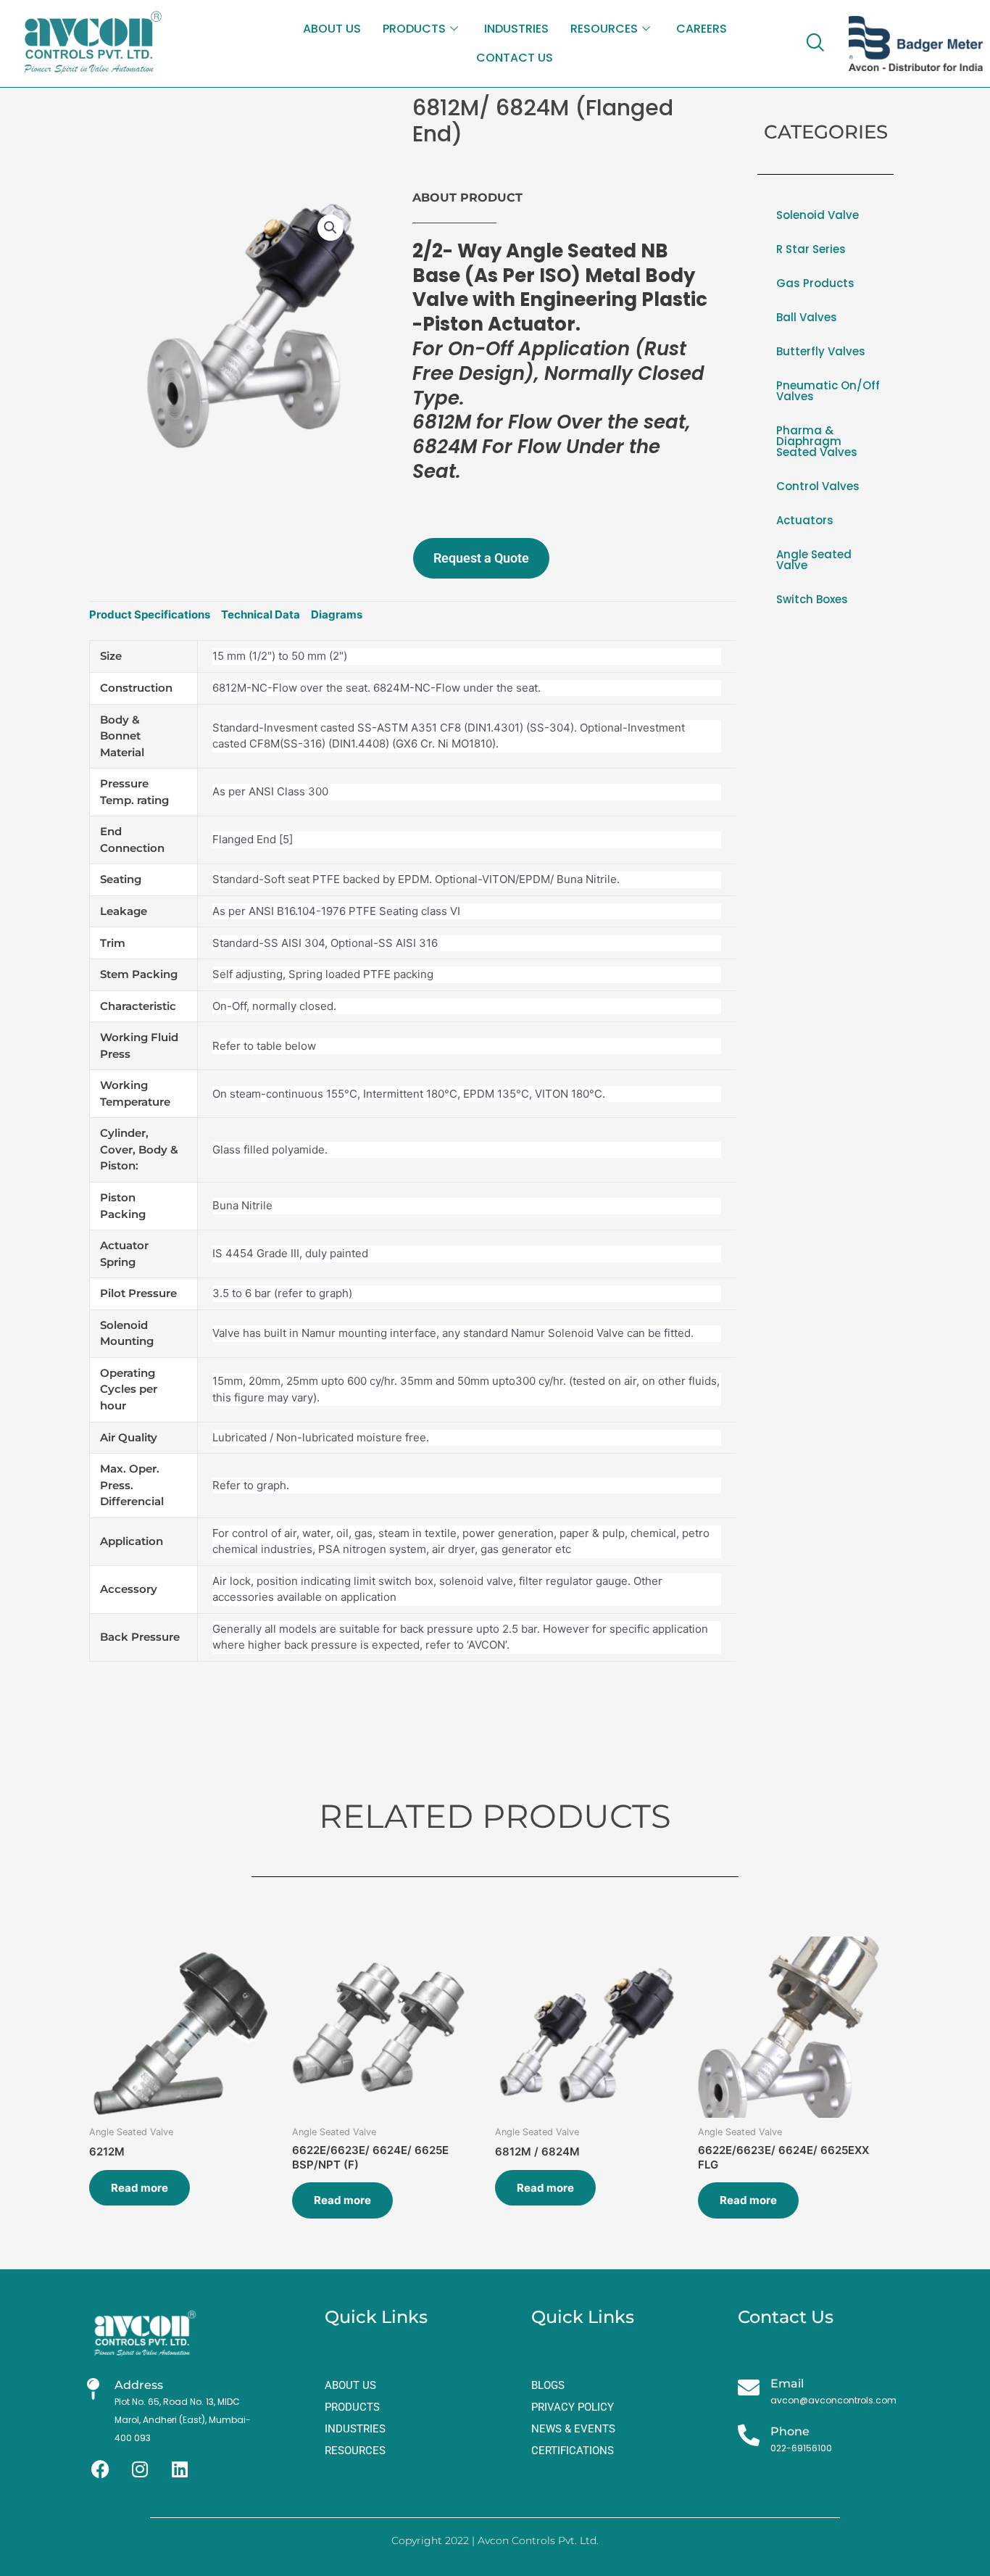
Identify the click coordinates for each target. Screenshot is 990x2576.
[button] (330, 228)
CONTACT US (515, 58)
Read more (140, 2188)
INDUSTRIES (516, 29)
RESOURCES (604, 29)
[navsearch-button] (815, 44)
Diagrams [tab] (337, 614)
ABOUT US (332, 29)
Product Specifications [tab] (150, 614)
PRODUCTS (414, 29)
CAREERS (702, 29)
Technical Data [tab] (261, 614)
